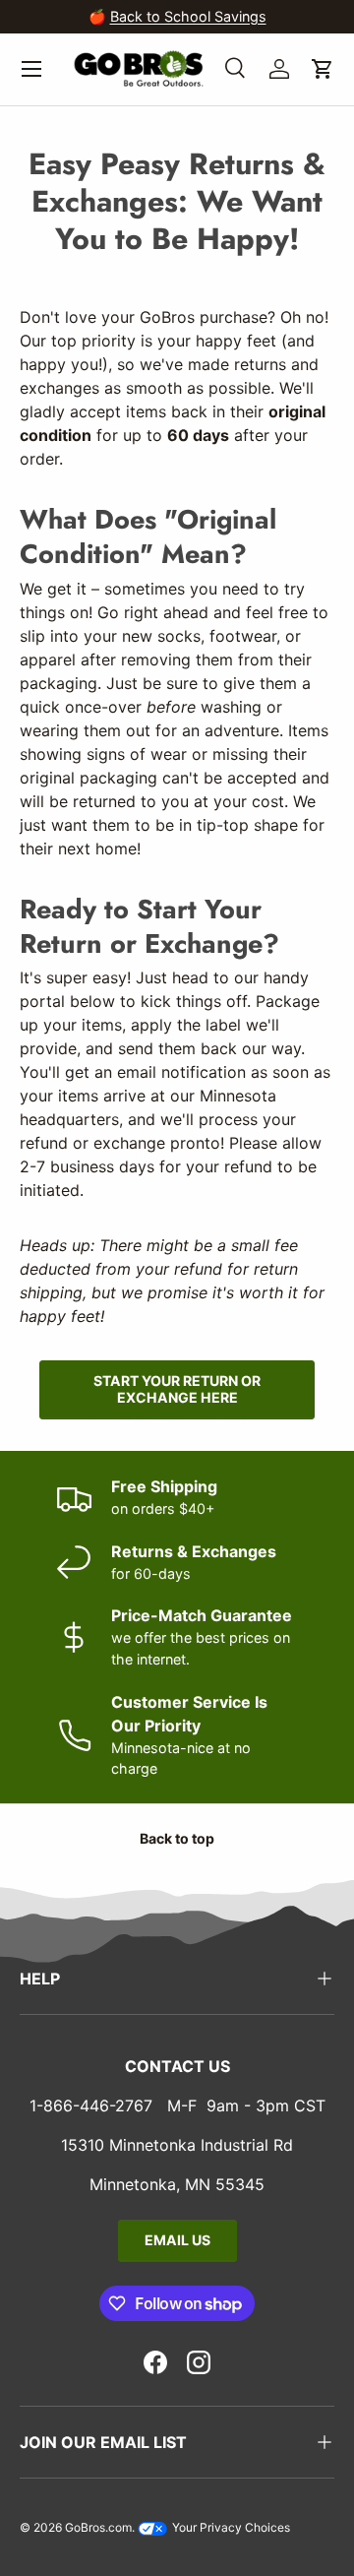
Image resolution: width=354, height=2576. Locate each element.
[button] (323, 69)
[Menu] (31, 69)
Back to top (177, 1838)
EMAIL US (177, 2240)
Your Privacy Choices (230, 2527)
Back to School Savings (188, 16)
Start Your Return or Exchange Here (177, 1389)
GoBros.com (98, 2527)
